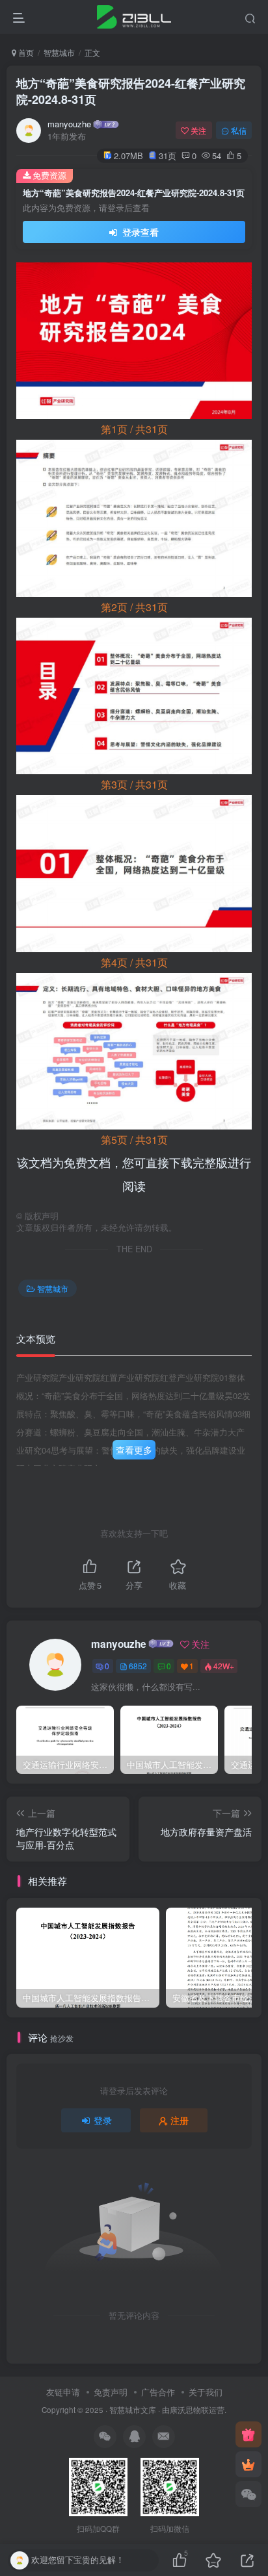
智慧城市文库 (133, 2410)
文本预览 (36, 1338)
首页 (25, 52)
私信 (239, 130)
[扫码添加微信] (248, 2494)
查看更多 (134, 1450)
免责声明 (111, 2392)
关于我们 (206, 2392)
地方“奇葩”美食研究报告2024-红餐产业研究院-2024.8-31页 (131, 91)
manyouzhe (69, 124)
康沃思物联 (189, 2410)
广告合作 (158, 2392)
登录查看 (139, 232)
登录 (103, 2120)
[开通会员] (248, 2464)
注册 (180, 2120)
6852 (138, 1666)
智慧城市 (59, 52)
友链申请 (63, 2392)
